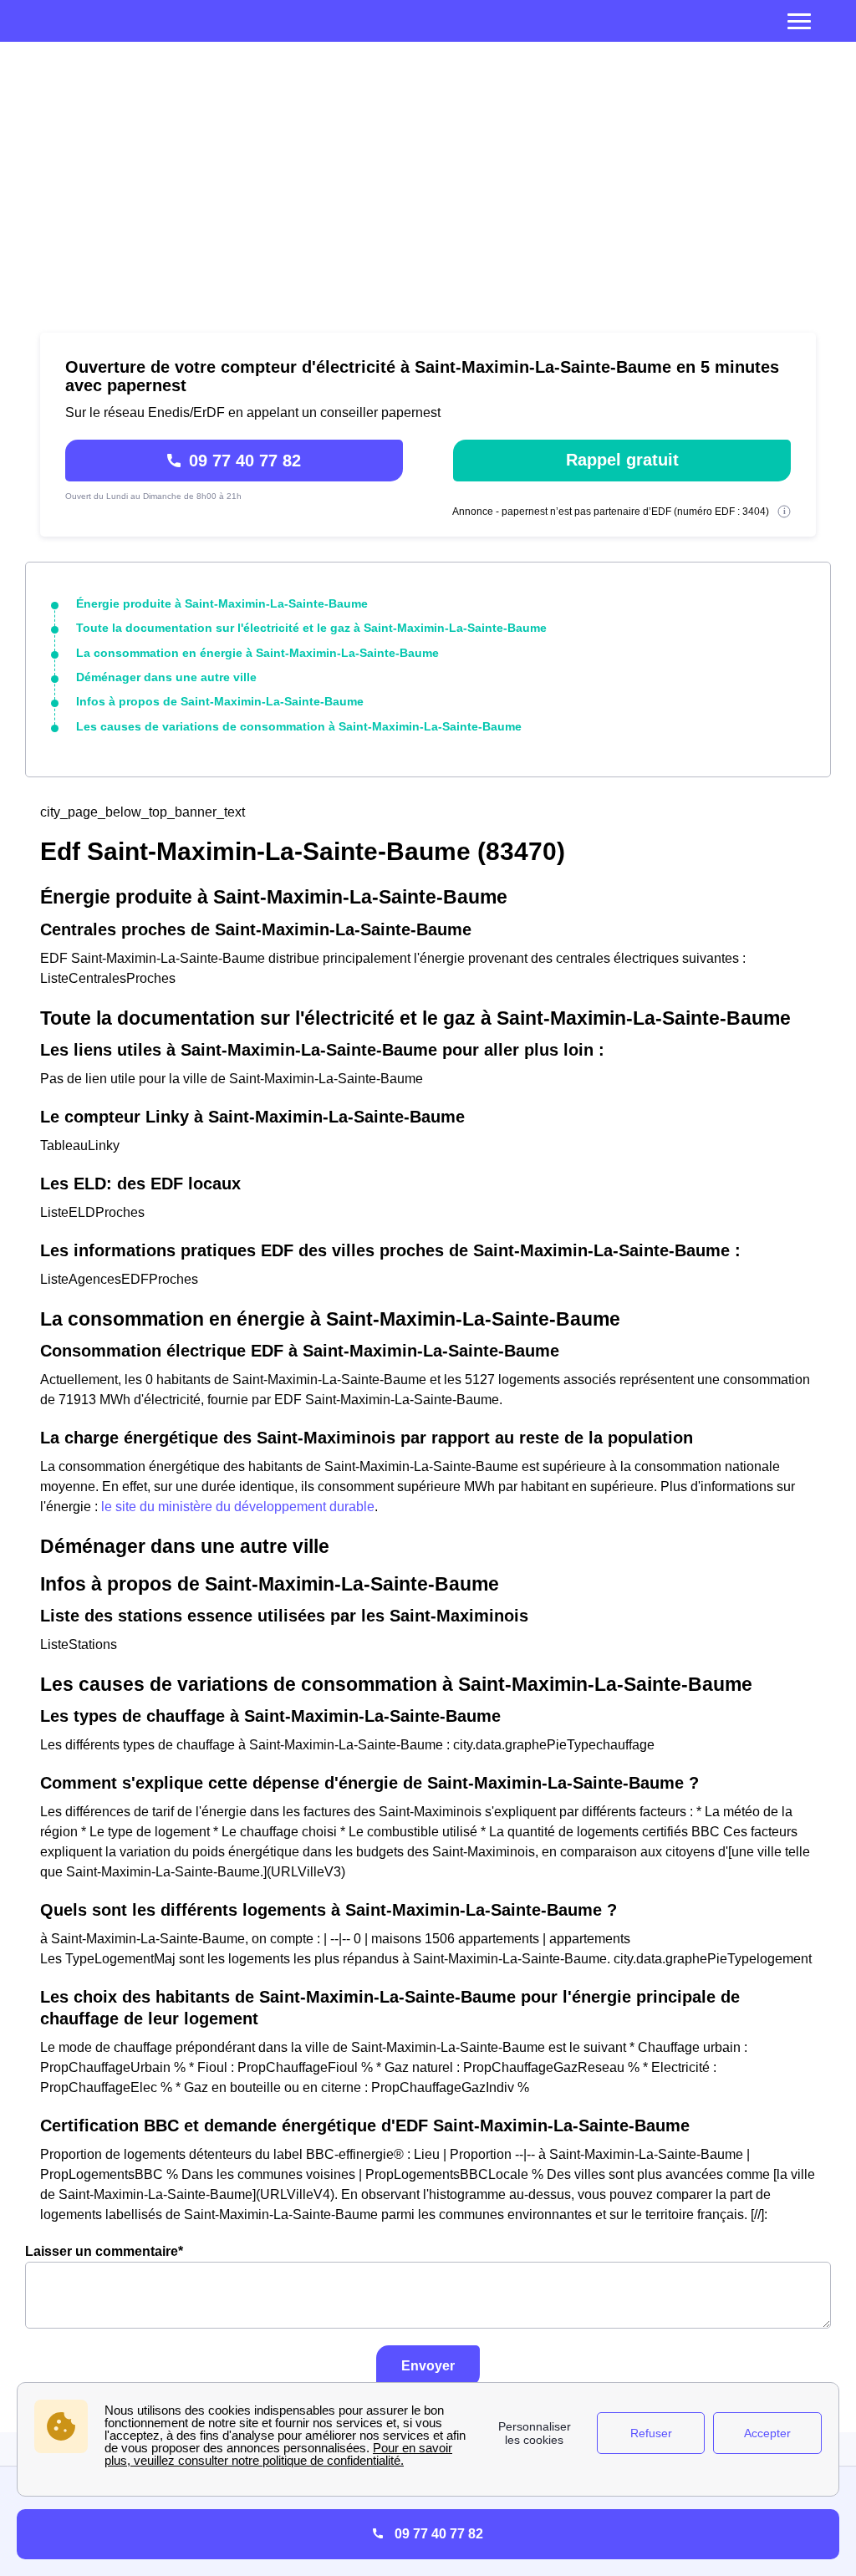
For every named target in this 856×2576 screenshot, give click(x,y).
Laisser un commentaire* (104, 2251)
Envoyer (428, 2366)
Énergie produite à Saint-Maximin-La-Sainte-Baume (222, 603)
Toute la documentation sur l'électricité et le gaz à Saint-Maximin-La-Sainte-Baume (311, 628)
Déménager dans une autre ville (166, 677)
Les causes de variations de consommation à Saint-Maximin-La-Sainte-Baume (299, 726)
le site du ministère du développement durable (238, 1507)
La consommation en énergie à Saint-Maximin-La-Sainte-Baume (257, 653)
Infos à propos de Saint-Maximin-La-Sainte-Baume (220, 701)
